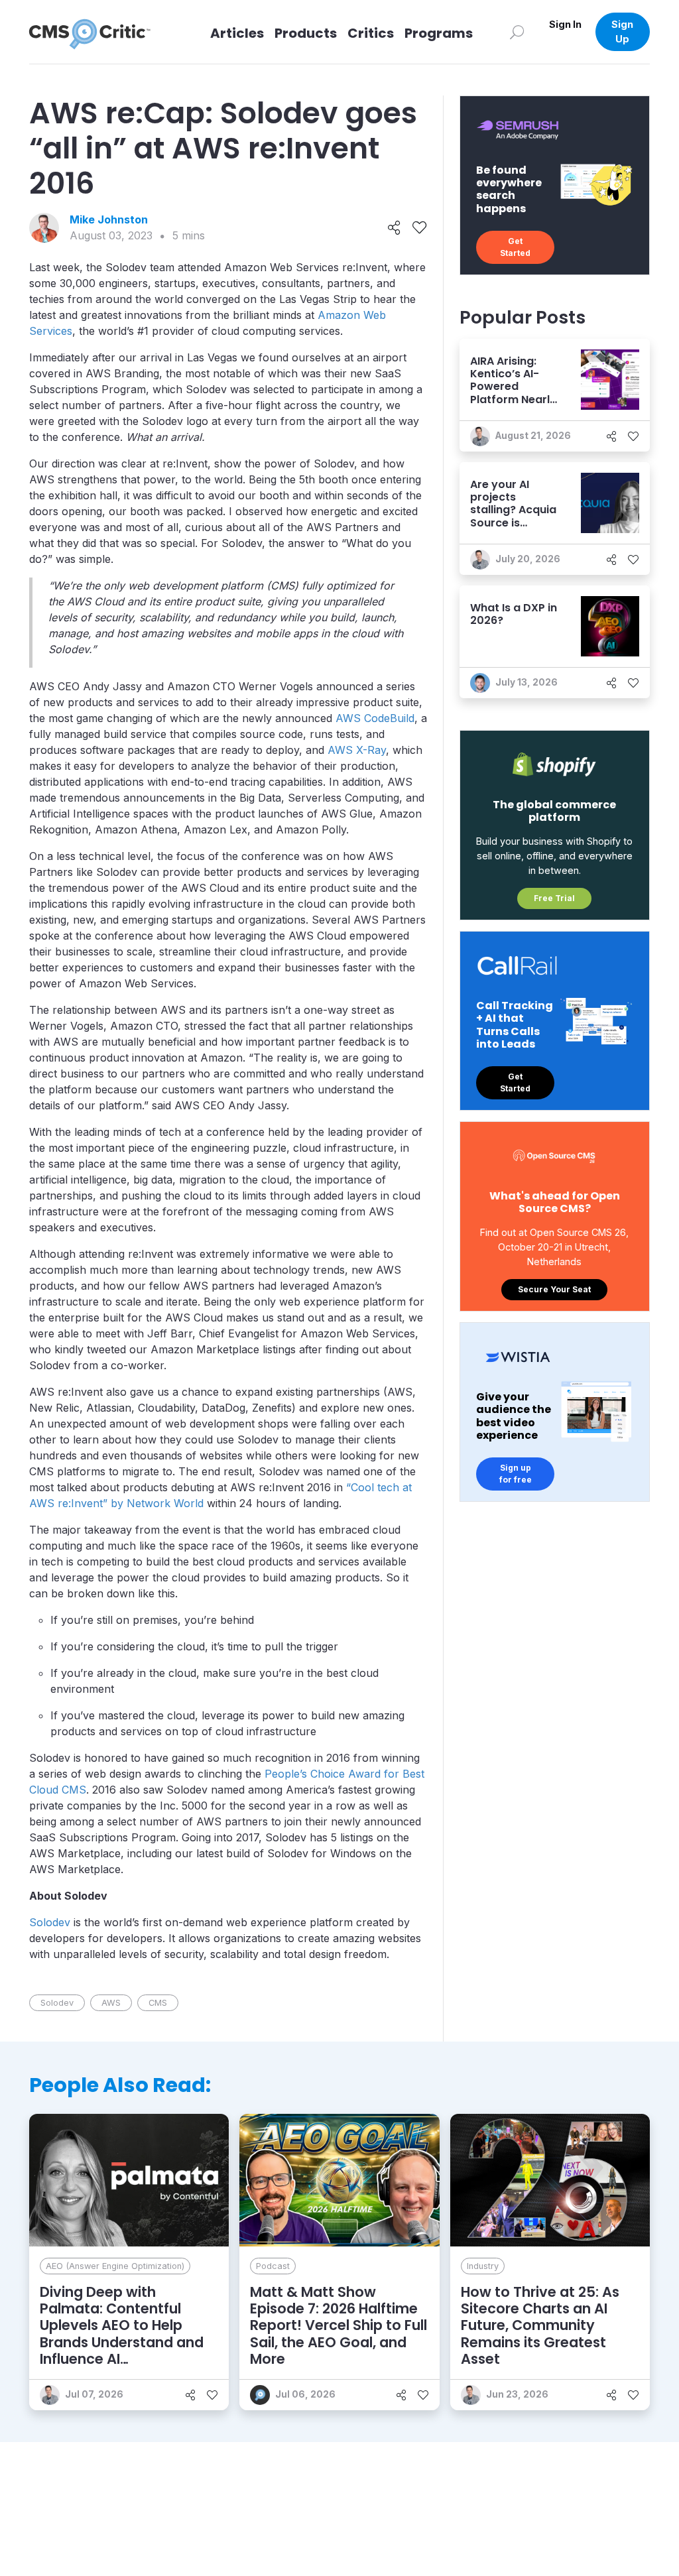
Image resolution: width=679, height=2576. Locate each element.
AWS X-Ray (357, 750)
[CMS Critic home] (100, 32)
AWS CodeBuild (375, 718)
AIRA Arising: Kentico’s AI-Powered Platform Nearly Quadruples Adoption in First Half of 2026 (515, 399)
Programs (439, 33)
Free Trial (554, 898)
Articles (237, 33)
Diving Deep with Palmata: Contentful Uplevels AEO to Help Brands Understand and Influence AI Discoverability (122, 2334)
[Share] (394, 228)
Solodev (50, 1922)
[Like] (419, 228)
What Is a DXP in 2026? (514, 614)
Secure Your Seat (554, 1289)
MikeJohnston (109, 219)
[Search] (517, 31)
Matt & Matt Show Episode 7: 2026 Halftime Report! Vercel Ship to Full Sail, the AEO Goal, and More (339, 2325)
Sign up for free (516, 1474)
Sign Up (622, 31)
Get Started (515, 247)
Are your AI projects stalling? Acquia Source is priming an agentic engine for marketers (513, 522)
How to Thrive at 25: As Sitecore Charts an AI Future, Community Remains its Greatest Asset (540, 2325)
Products (306, 33)
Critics (371, 33)
